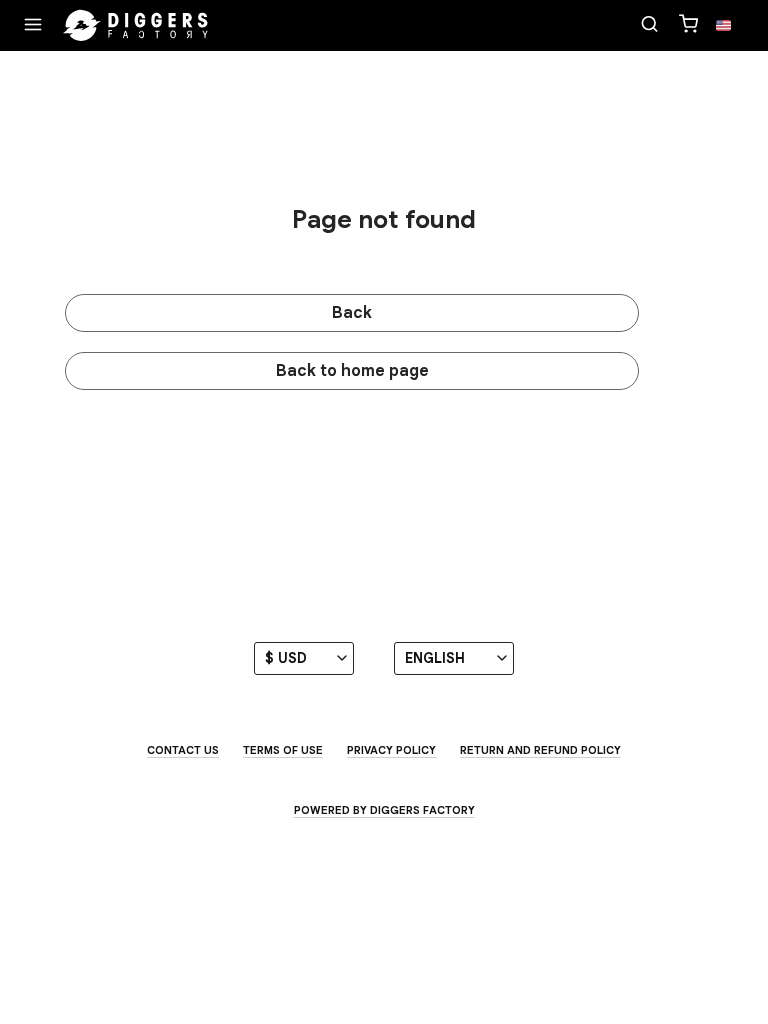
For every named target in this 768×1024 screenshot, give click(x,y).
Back (352, 313)
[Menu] (33, 26)
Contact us (183, 750)
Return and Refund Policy (540, 750)
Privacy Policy (391, 750)
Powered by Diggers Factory (384, 810)
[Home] (136, 26)
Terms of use (283, 750)
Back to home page (352, 371)
